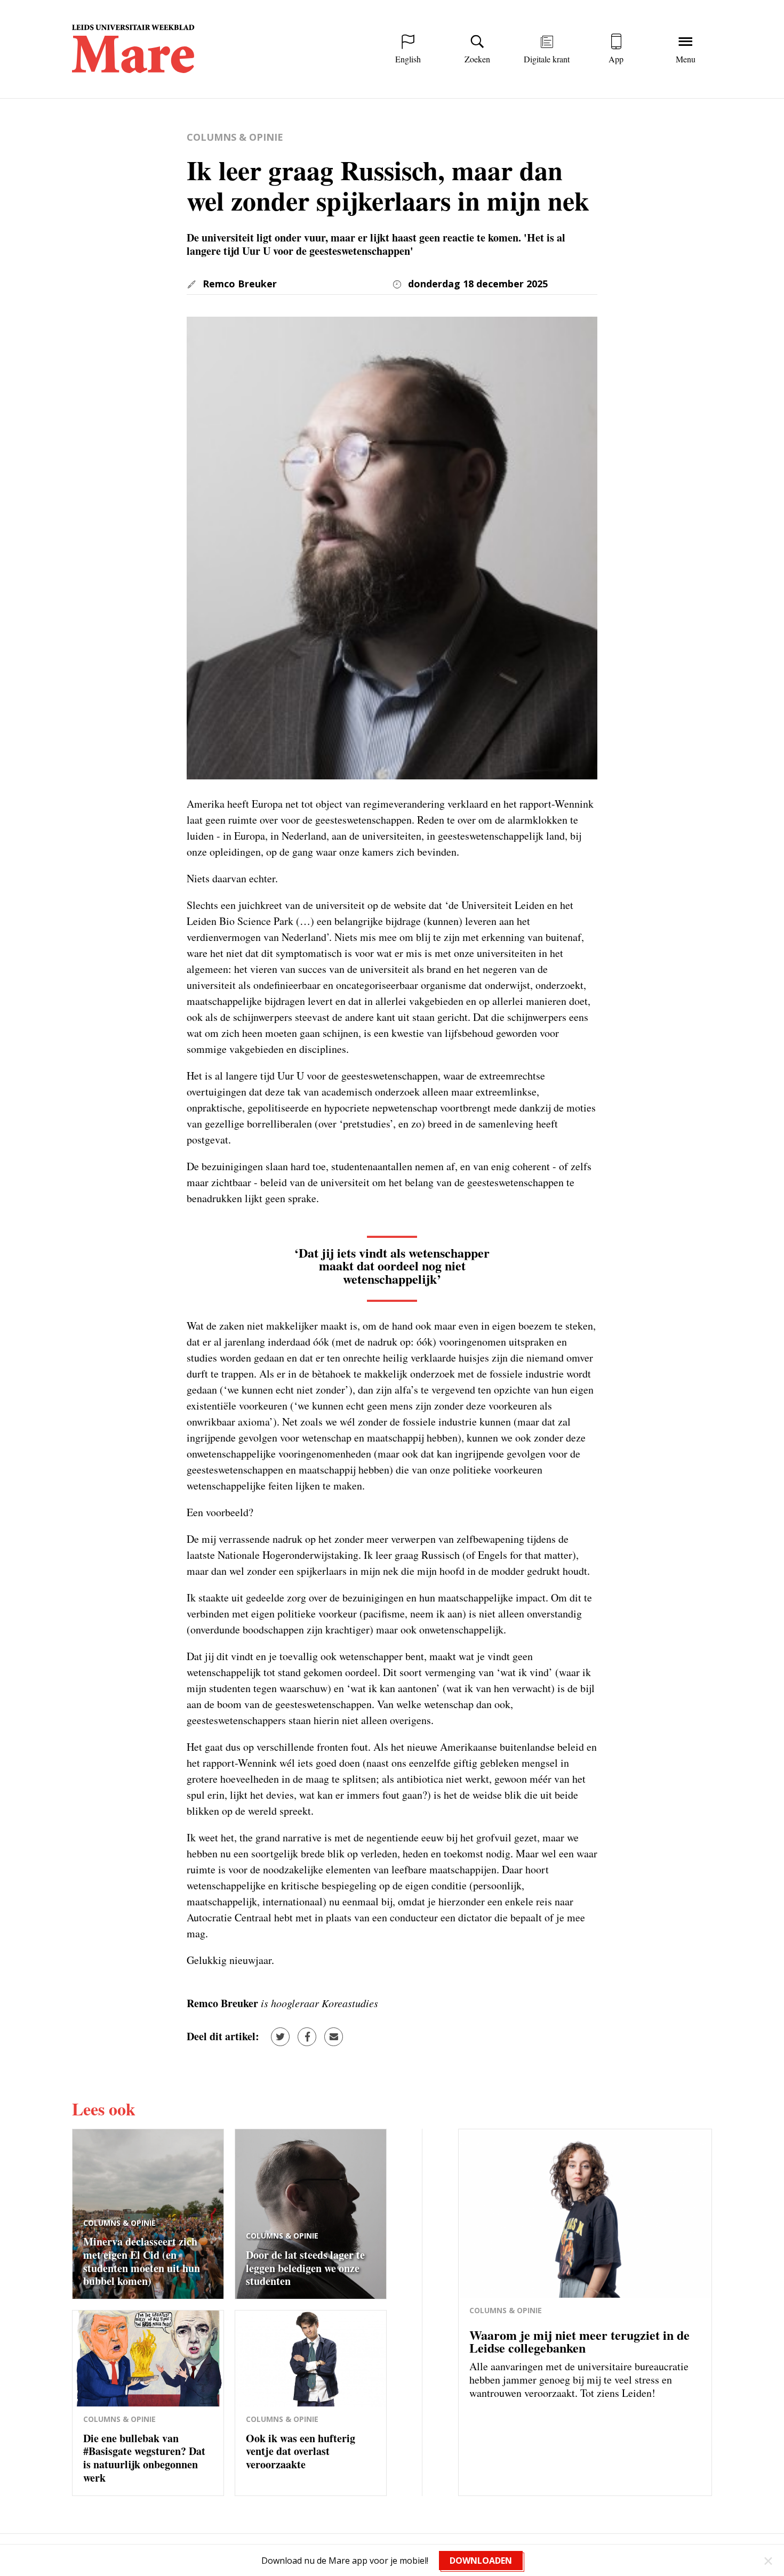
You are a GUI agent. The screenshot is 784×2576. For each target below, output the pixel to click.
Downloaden (481, 2561)
